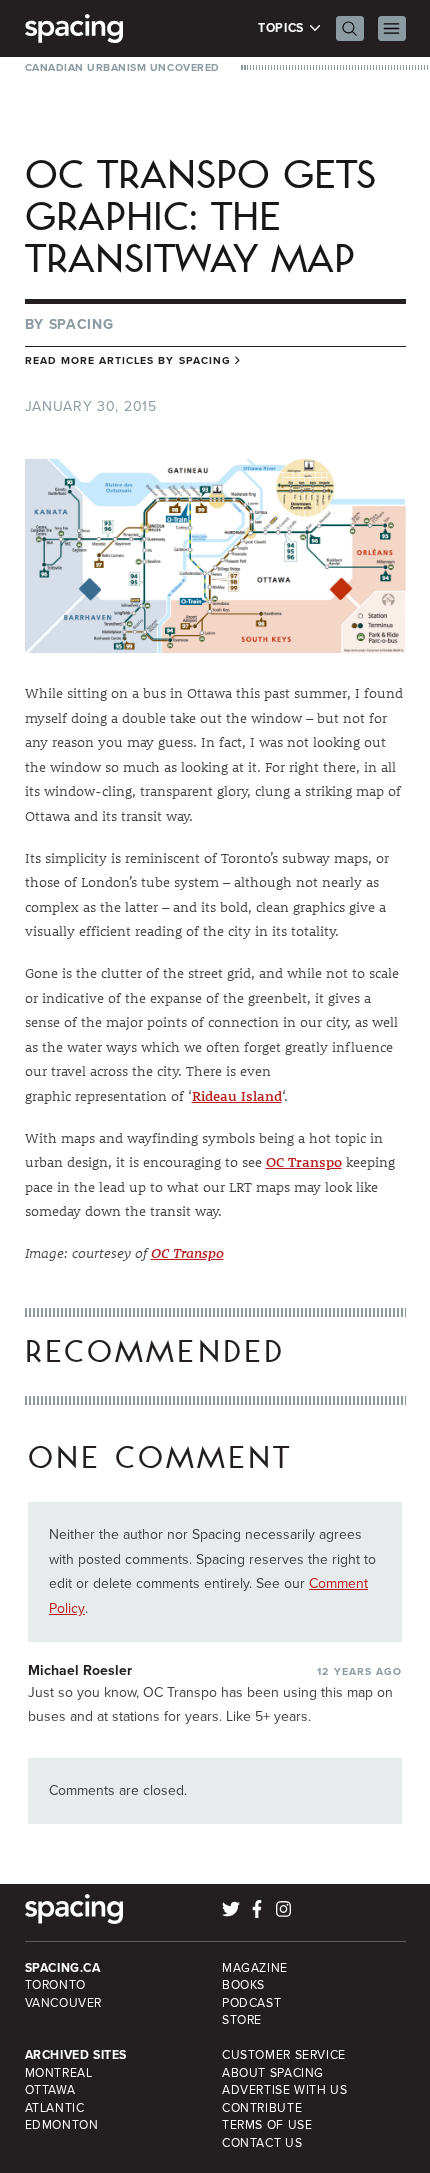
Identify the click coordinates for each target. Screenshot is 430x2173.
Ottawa (50, 2090)
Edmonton (62, 2125)
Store (242, 2020)
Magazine (255, 1968)
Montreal (59, 2073)
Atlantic (55, 2108)
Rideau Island (237, 1096)
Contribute (262, 2108)
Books (243, 1985)
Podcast (251, 2003)
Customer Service (284, 2055)
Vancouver (64, 2003)
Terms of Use (267, 2125)
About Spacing (273, 2073)
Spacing (81, 324)
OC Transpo (304, 1162)
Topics (282, 28)
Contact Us (262, 2143)
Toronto (55, 1985)
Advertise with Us (284, 2090)
